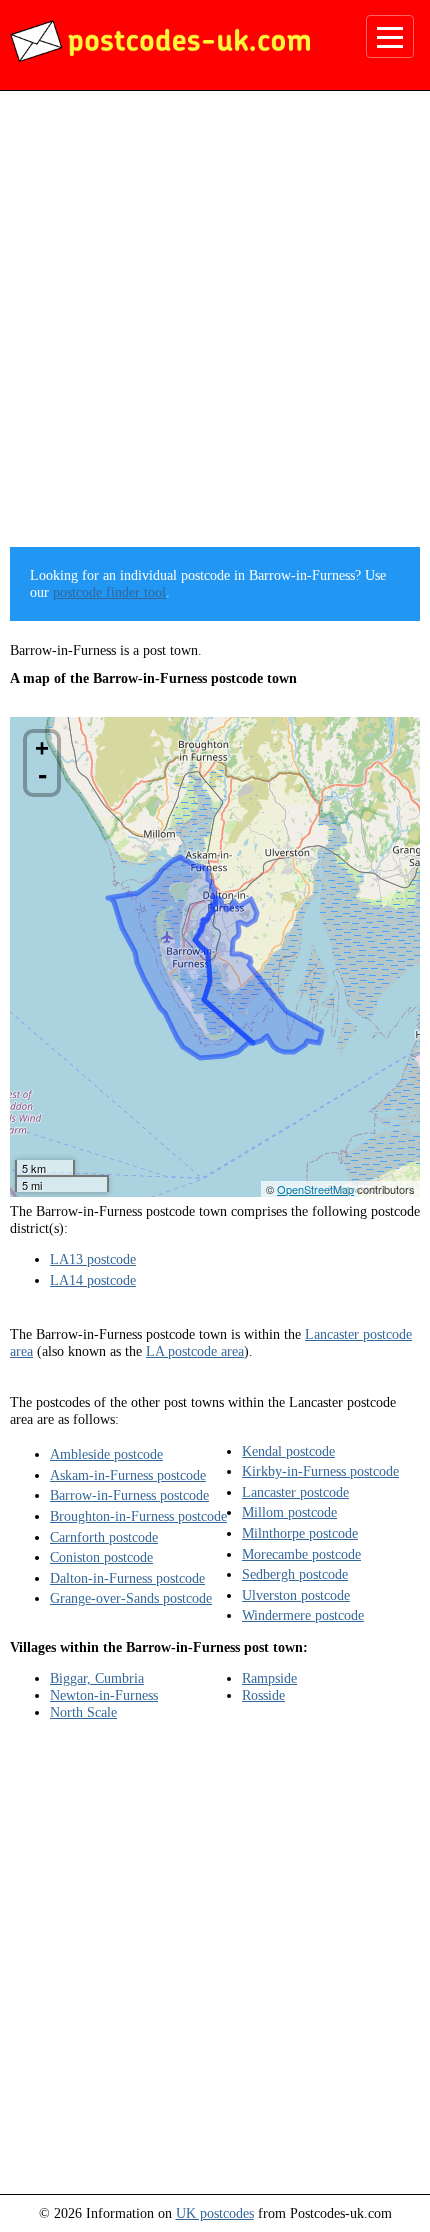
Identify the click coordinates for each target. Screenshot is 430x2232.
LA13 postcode (93, 1259)
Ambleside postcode (106, 1454)
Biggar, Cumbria (97, 1678)
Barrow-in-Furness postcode (129, 1495)
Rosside (263, 1695)
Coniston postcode (101, 1557)
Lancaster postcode (295, 1492)
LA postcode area (195, 1351)
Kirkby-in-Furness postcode (320, 1471)
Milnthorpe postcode (300, 1533)
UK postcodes (215, 2213)
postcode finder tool (109, 592)
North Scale (83, 1712)
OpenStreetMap (315, 1189)
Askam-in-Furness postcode (128, 1475)
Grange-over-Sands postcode (131, 1598)
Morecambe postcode (301, 1554)
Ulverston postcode (296, 1595)
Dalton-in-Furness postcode (127, 1578)
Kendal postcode (288, 1451)
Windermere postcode (303, 1615)
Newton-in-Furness (104, 1695)
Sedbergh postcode (295, 1574)
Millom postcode (289, 1512)
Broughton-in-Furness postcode (138, 1516)
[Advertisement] (215, 326)
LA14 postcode (93, 1280)
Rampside (269, 1678)
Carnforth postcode (104, 1537)
